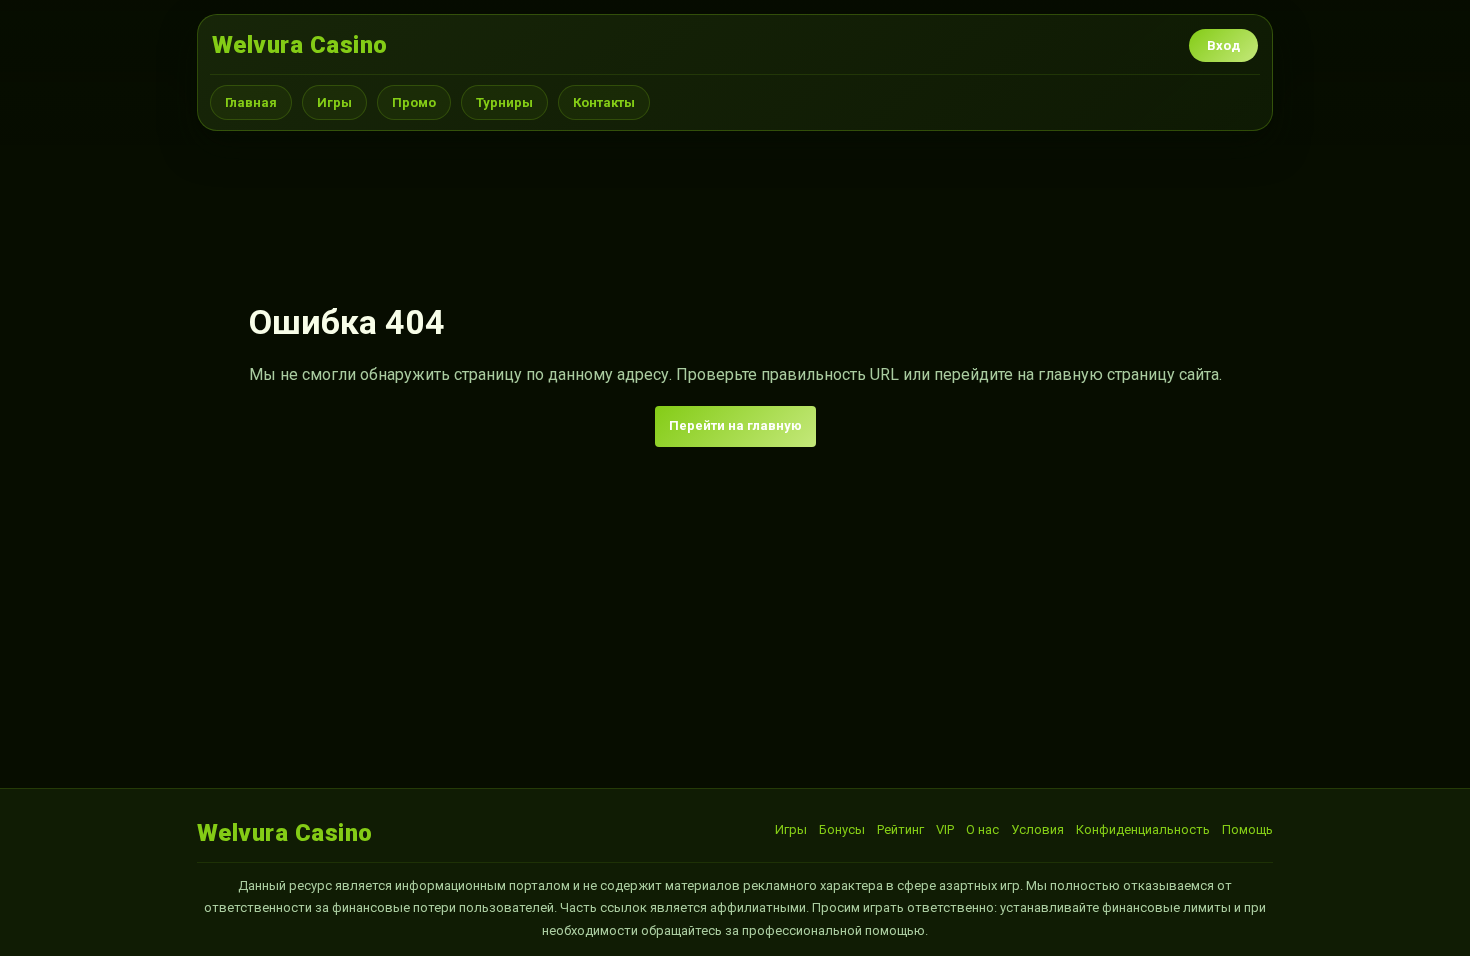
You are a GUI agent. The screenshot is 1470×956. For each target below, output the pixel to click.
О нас (982, 829)
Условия (1037, 829)
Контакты (604, 102)
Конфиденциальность (1143, 829)
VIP (945, 829)
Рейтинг (900, 829)
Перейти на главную (735, 425)
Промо (414, 102)
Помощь (1247, 829)
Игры (334, 102)
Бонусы (842, 829)
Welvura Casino (300, 45)
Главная (251, 102)
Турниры (504, 102)
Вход (1223, 45)
